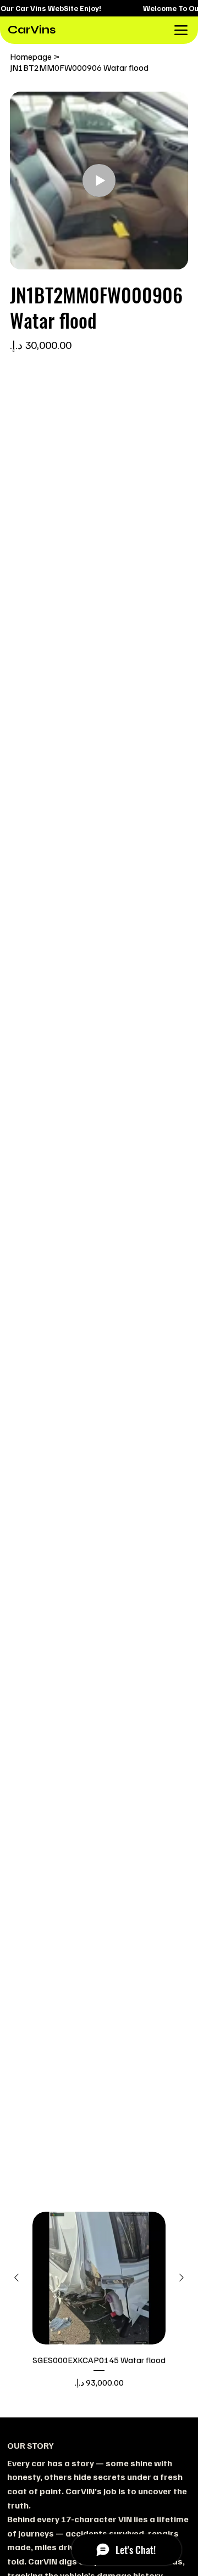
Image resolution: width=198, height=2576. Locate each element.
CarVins (32, 30)
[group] (99, 2307)
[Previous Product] (16, 2278)
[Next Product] (182, 2278)
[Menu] (181, 30)
